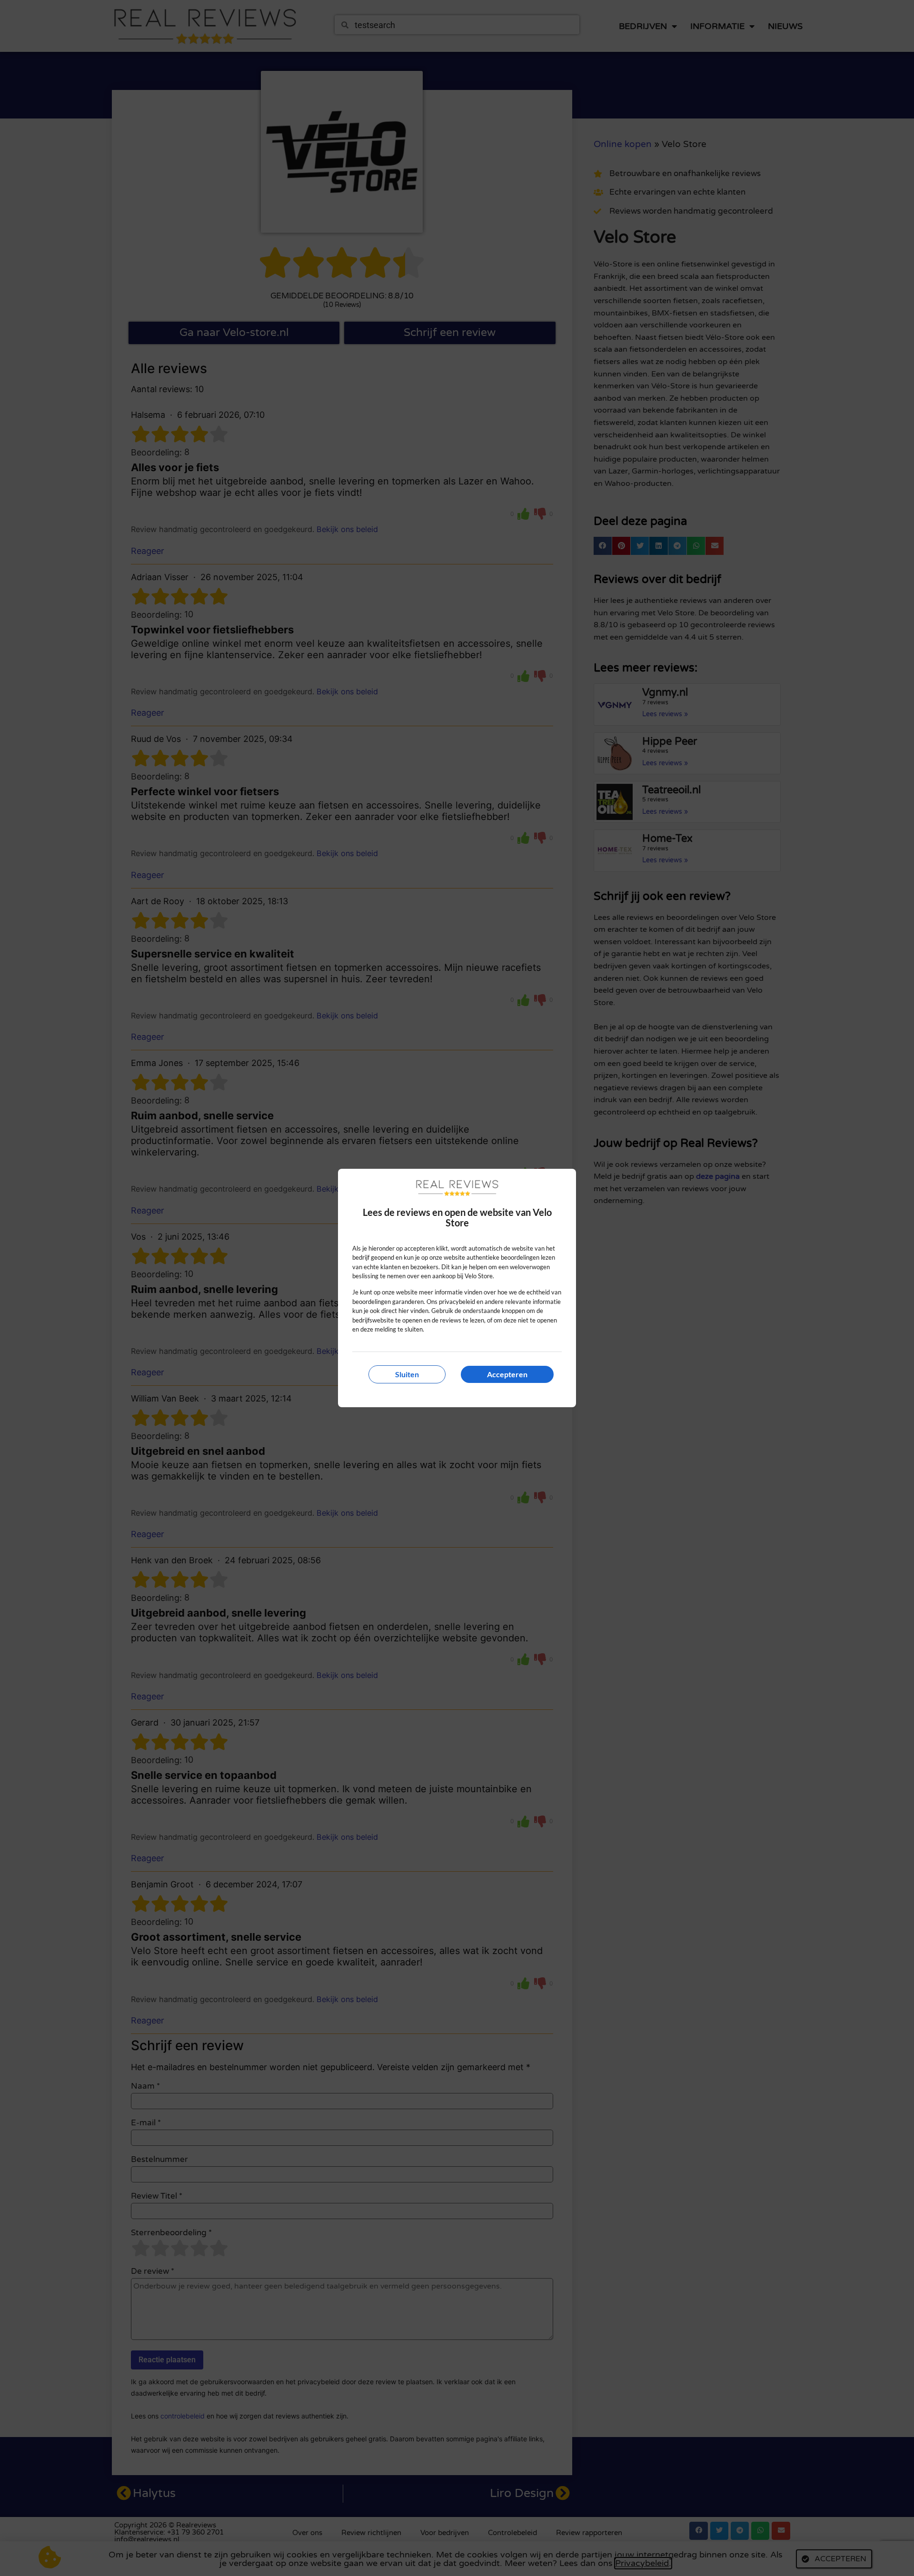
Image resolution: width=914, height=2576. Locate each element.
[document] (457, 1288)
